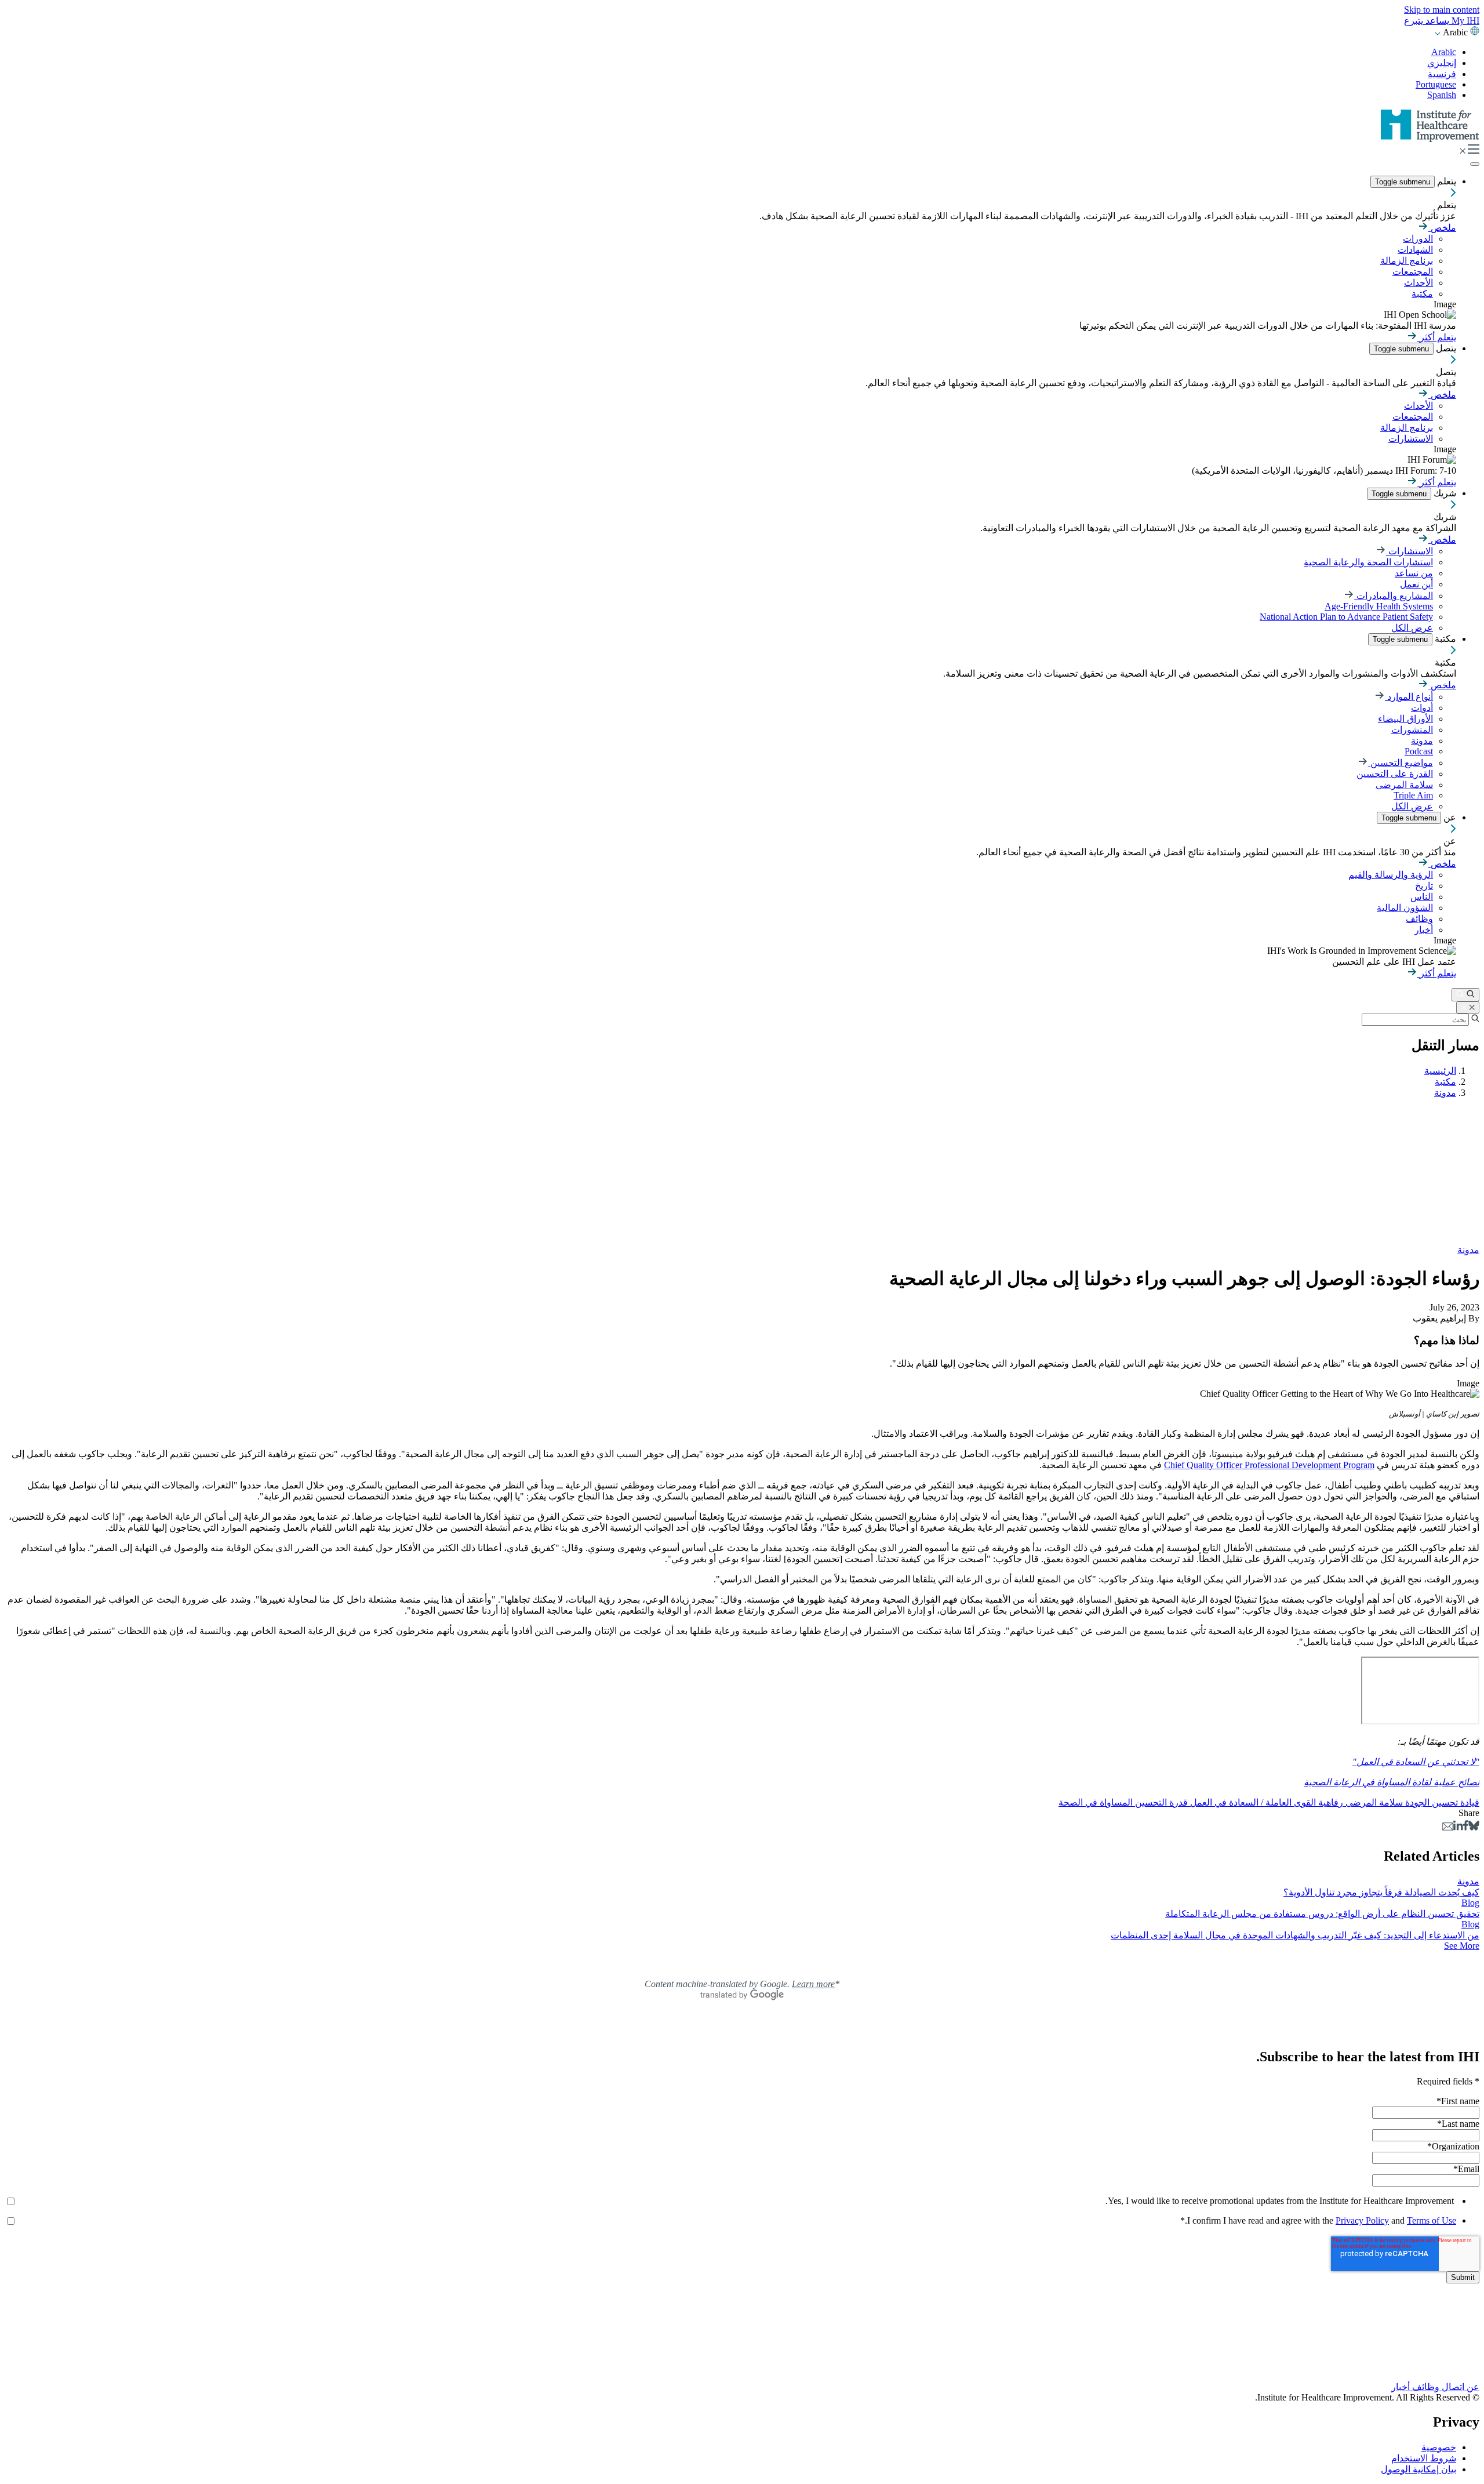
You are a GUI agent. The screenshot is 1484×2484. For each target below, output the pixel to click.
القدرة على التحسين (1395, 774)
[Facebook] (1466, 1827)
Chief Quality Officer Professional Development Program (1269, 1465)
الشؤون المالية (1405, 908)
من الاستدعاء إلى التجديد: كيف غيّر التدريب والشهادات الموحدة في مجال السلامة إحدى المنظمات (1295, 1935)
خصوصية (1439, 2447)
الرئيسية (1440, 1071)
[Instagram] (742, 2362)
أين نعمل (1416, 584)
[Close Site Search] (1468, 1007)
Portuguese (1436, 84)
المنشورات (1412, 730)
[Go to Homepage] (1430, 139)
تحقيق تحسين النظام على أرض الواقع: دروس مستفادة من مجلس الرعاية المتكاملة (1322, 1914)
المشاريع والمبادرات (1394, 596)
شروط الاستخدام (1424, 2458)
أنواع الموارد (1409, 697)
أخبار (1424, 930)
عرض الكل (1412, 628)
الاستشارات (1411, 439)
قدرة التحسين (1160, 1802)
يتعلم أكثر (1437, 337)
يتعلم (1445, 181)
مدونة (1422, 741)
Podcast (1419, 751)
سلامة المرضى (1404, 785)
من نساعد (1414, 573)
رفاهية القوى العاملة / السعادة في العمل (1265, 1802)
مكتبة (1422, 294)
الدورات (1418, 239)
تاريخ (1424, 886)
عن (1449, 817)
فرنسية (1442, 74)
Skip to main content (1442, 10)
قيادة (1469, 1802)
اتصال (1452, 2387)
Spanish (1442, 95)
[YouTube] (742, 2351)
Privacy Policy (1362, 2220)
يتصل (1445, 348)
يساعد (1436, 21)
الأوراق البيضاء (1405, 719)
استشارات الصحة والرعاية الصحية (1368, 562)
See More (1462, 1946)
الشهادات (1415, 250)
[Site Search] (1465, 995)
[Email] (1448, 1827)
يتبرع (1414, 21)
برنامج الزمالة (1407, 261)
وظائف (1419, 919)
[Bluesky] (1474, 1827)
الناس (1422, 897)
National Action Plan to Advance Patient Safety (1346, 617)
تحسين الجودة (1430, 1802)
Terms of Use (1432, 2220)
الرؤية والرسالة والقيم (1391, 875)
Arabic (1444, 52)
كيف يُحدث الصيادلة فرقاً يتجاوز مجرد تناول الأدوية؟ (1381, 1892)
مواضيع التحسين (1401, 763)
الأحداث (1418, 283)
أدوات (1422, 708)
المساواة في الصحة (1096, 1802)
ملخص (1442, 228)
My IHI (1464, 21)
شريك (1444, 493)
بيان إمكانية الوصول (1418, 2469)
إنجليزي (1442, 63)
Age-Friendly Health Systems (1379, 606)
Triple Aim (1413, 795)
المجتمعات (1413, 272)
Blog (1470, 1903)
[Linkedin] (1458, 1827)
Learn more (813, 1984)
